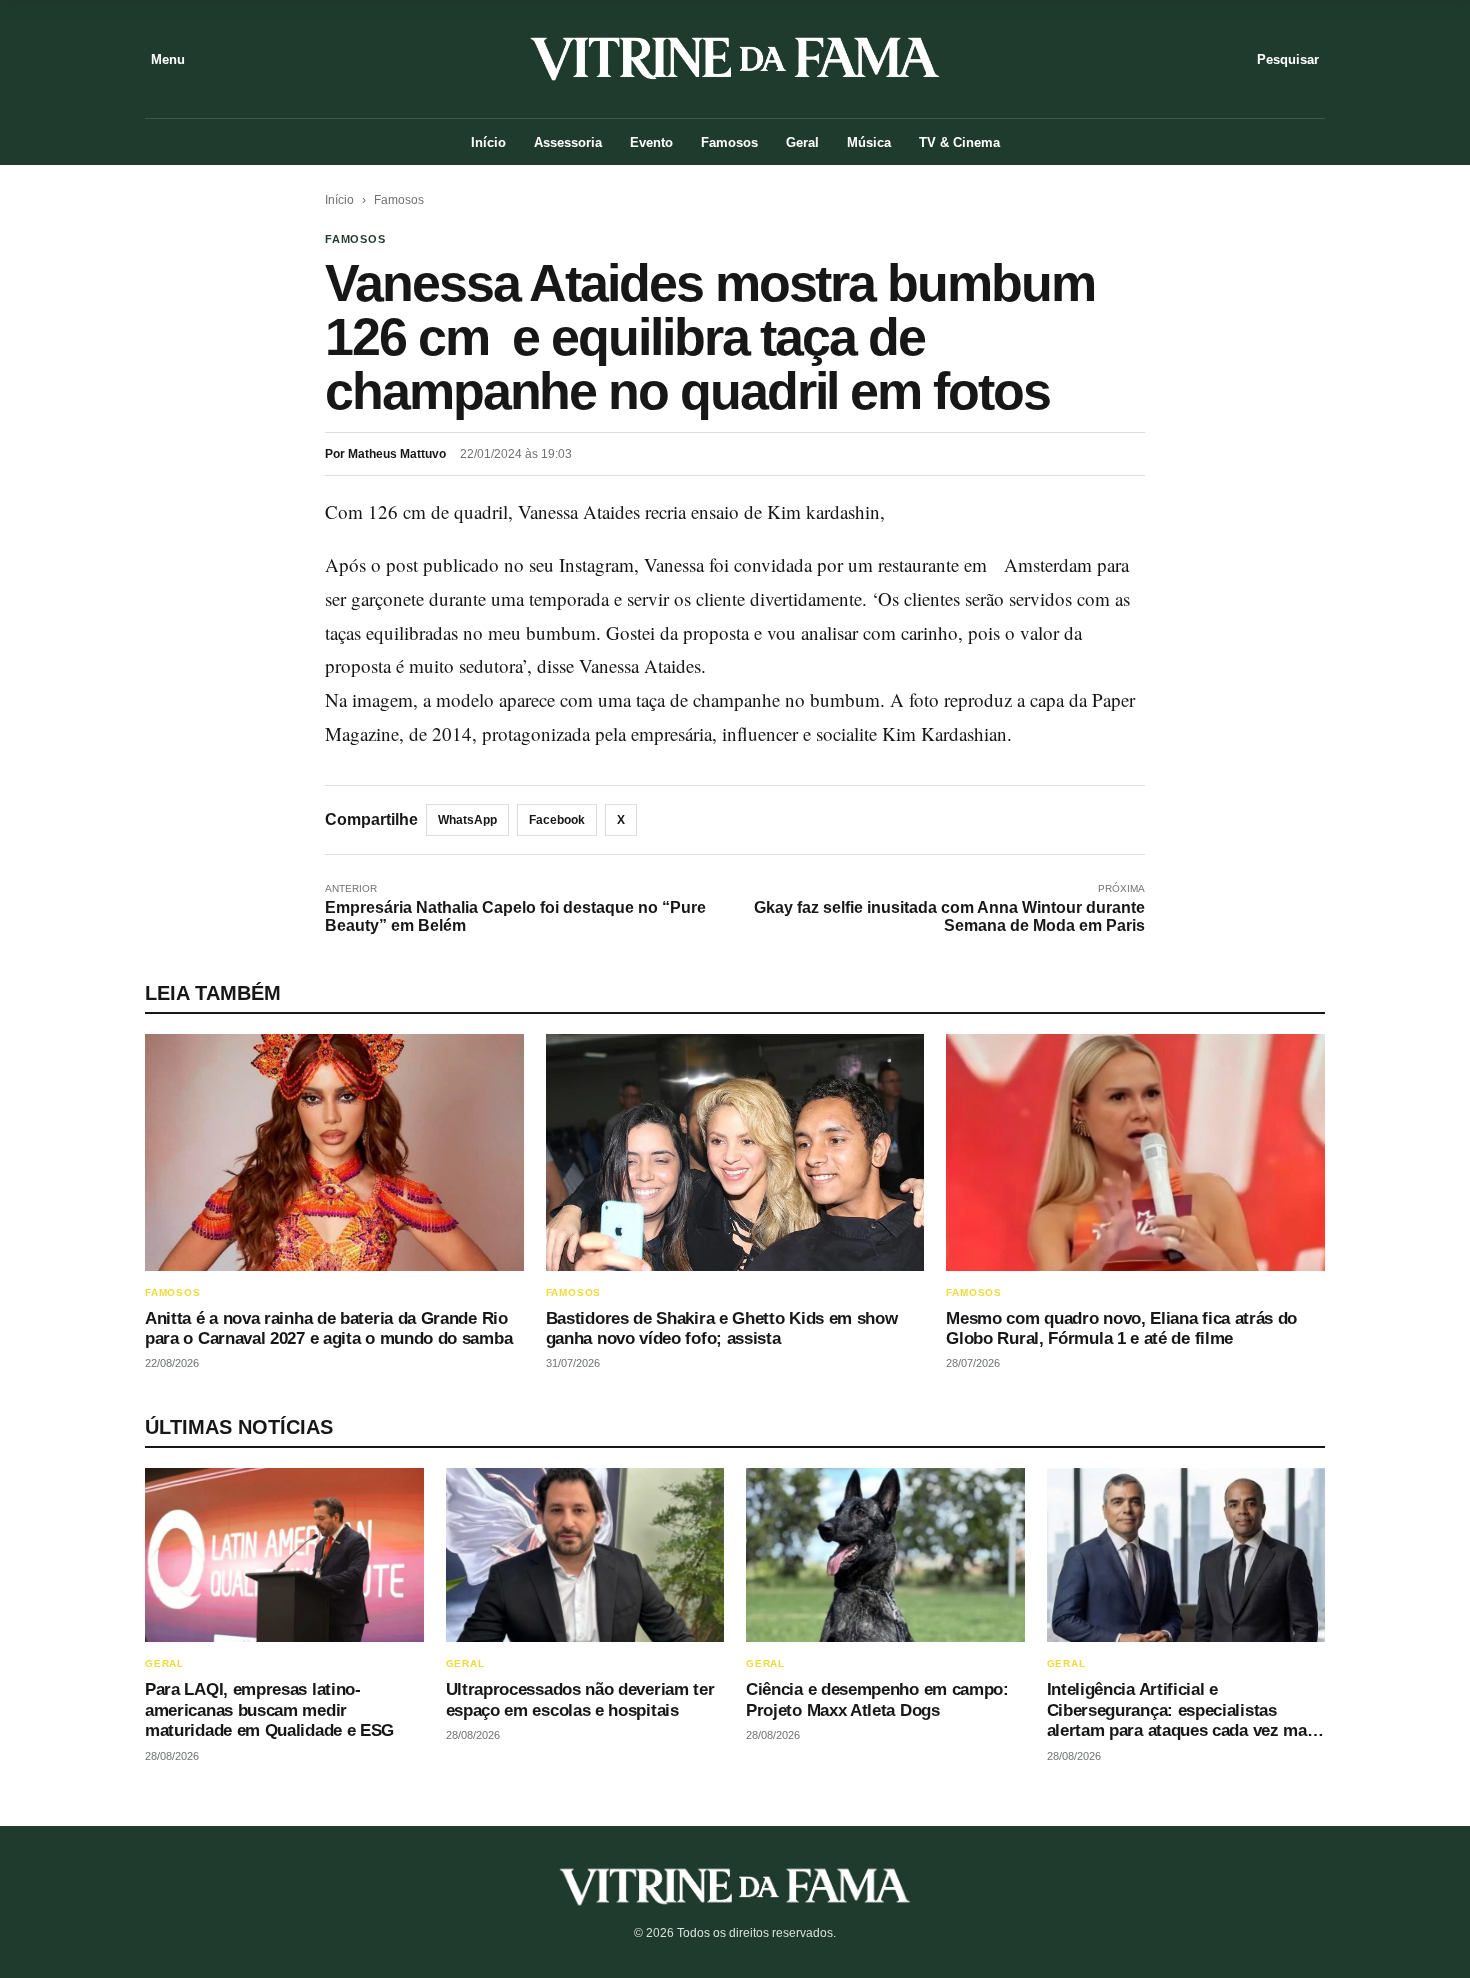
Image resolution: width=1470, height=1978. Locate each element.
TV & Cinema (959, 142)
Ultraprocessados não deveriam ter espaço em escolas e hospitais (580, 1699)
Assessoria (568, 142)
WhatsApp (467, 820)
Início (488, 142)
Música (869, 142)
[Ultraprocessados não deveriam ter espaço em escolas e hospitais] (585, 1555)
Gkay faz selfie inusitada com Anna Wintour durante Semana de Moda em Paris (949, 916)
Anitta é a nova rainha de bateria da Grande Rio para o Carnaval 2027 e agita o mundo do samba (328, 1328)
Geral (802, 142)
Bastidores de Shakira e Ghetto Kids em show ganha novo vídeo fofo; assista (722, 1328)
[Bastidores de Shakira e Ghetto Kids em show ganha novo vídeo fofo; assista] (735, 1152)
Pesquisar (1288, 59)
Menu (168, 59)
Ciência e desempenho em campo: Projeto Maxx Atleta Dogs (877, 1699)
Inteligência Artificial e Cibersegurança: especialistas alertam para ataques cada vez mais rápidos (1184, 1720)
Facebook (557, 820)
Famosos (729, 142)
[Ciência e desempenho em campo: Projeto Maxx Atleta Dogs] (885, 1555)
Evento (651, 142)
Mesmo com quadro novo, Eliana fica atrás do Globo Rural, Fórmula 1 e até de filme (1121, 1328)
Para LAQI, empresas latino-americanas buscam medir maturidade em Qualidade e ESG (269, 1710)
